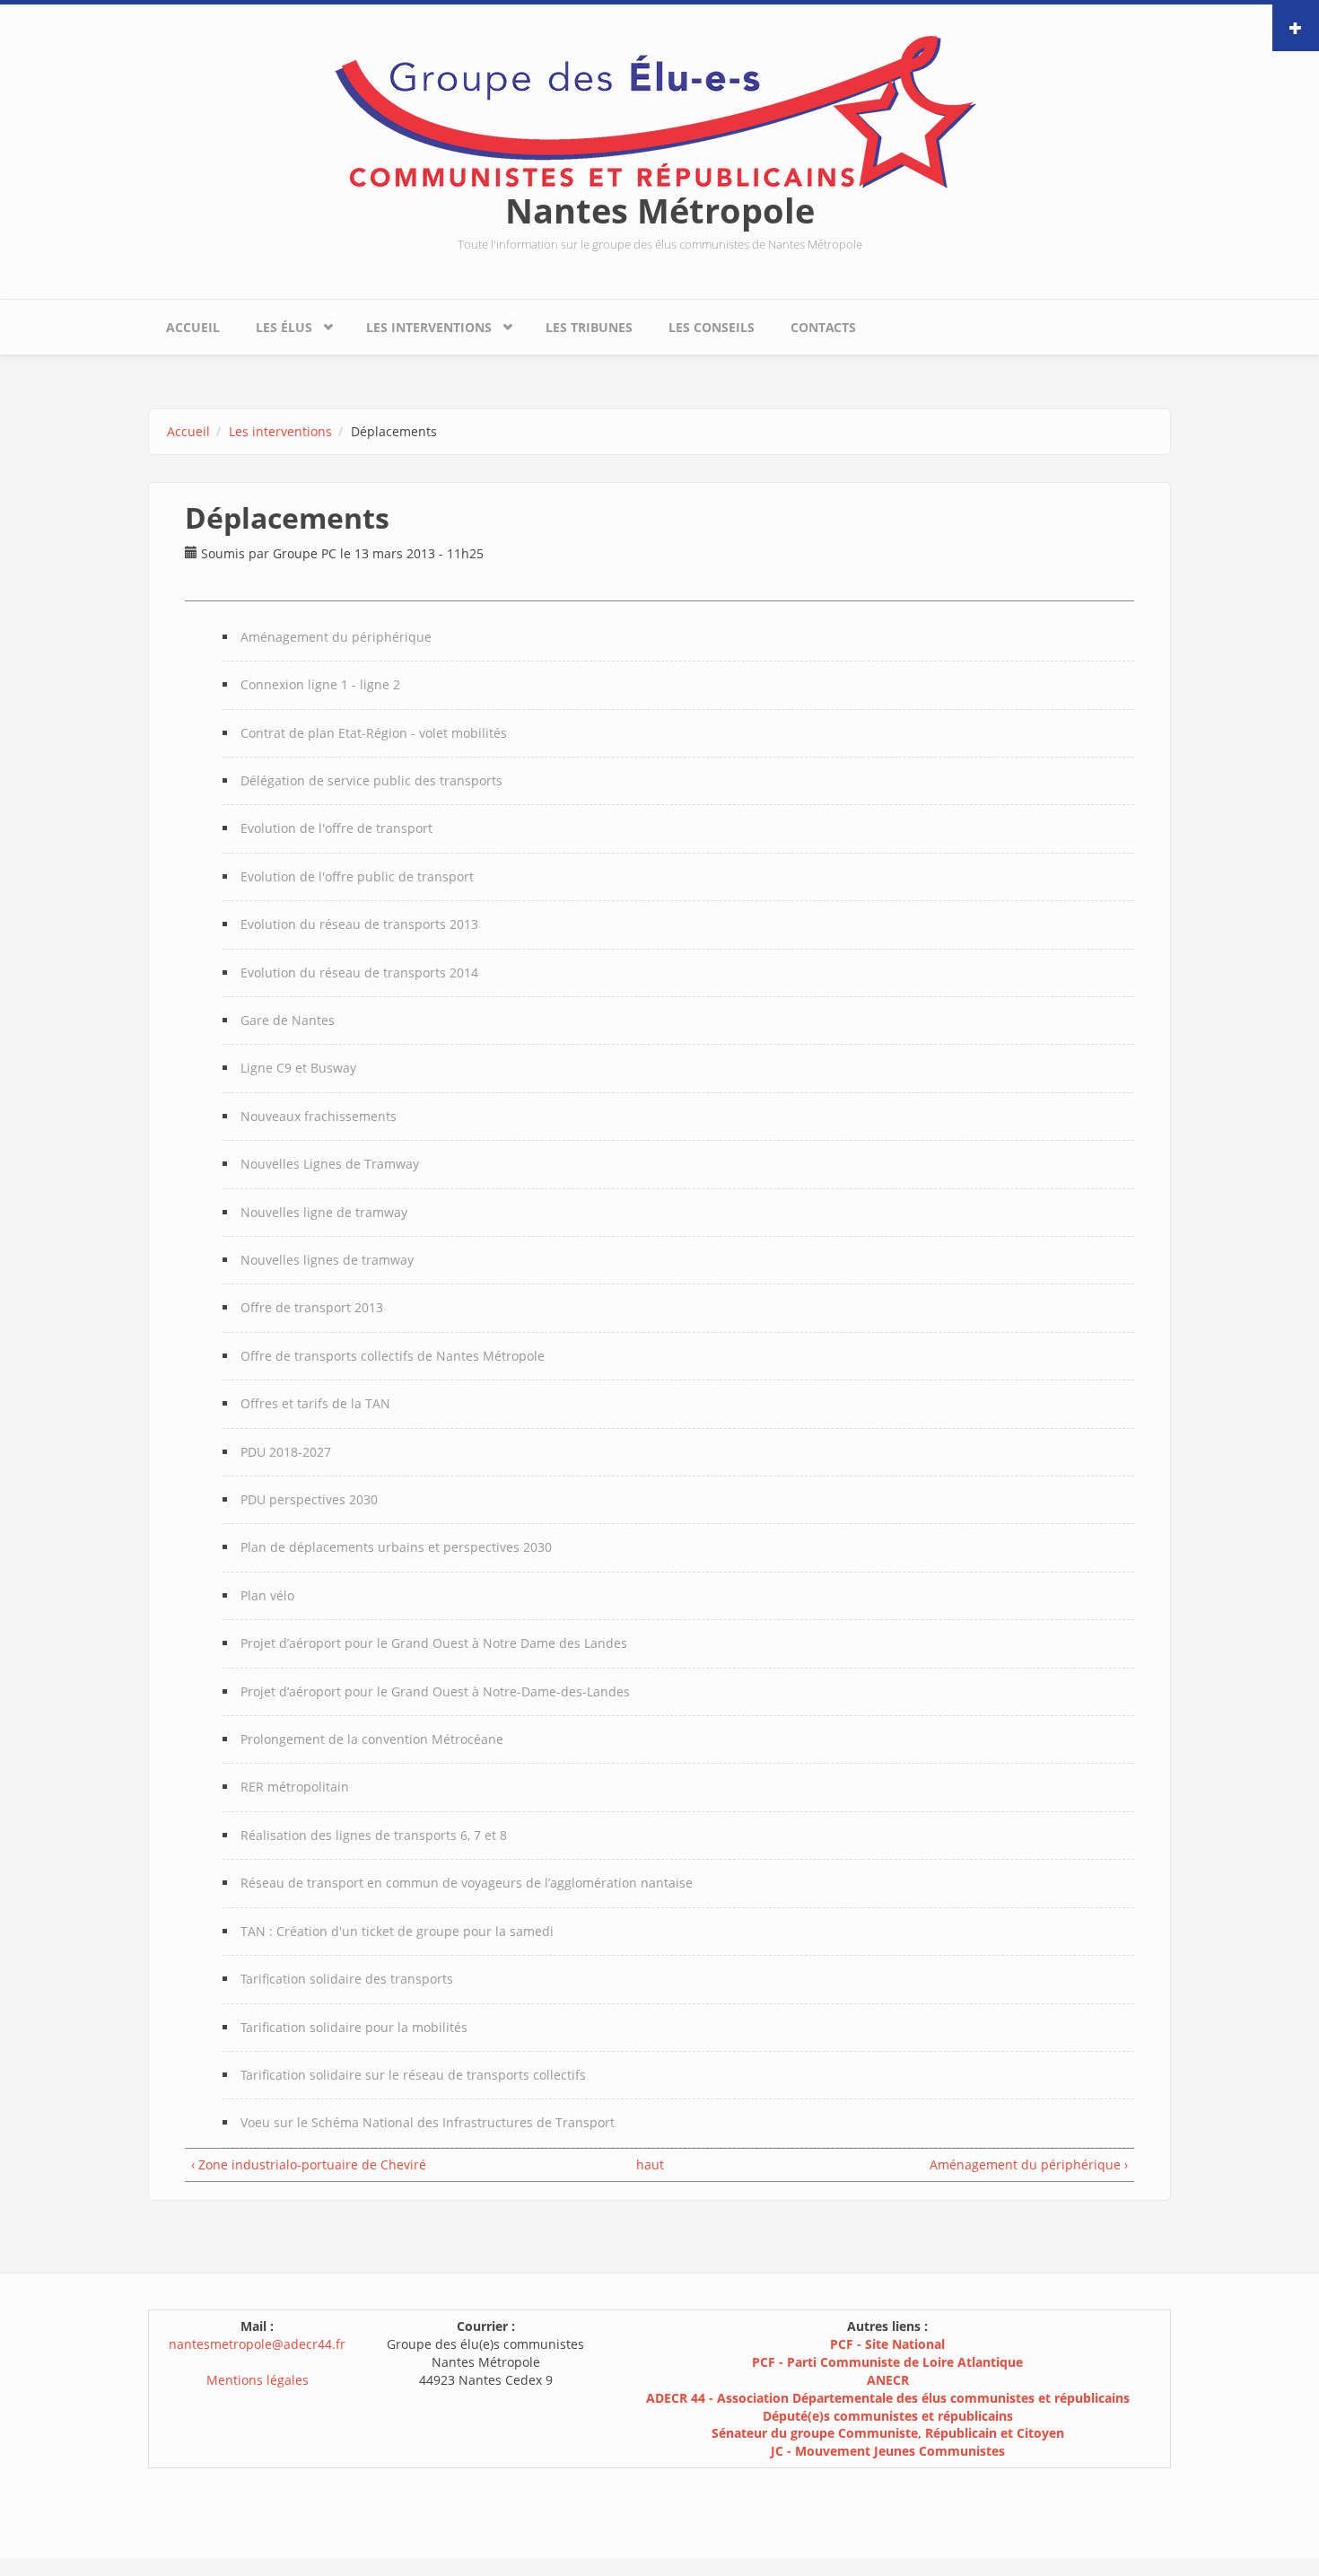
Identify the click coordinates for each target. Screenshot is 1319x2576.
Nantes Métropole (660, 210)
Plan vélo (267, 1595)
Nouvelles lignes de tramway (327, 1260)
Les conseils (712, 327)
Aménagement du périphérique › (1029, 2164)
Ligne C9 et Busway (298, 1068)
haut (650, 2164)
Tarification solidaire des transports (347, 1979)
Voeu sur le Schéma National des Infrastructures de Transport (428, 2122)
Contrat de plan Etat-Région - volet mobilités (374, 733)
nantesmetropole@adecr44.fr (257, 2344)
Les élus (275, 323)
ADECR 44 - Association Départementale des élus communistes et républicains (888, 2398)
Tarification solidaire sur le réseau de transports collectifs (413, 2075)
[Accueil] (659, 111)
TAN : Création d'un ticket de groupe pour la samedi (397, 1931)
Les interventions (420, 323)
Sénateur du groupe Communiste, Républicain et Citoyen (888, 2433)
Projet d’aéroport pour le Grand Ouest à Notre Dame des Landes (434, 1643)
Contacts (823, 327)
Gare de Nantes (288, 1020)
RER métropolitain (295, 1787)
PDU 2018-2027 (286, 1452)
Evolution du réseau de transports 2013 (359, 924)
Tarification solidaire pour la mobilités (354, 2027)
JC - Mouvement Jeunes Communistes (888, 2451)
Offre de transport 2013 (312, 1307)
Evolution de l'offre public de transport (357, 876)
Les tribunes (589, 327)
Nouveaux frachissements (319, 1116)
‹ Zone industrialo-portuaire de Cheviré (309, 2164)
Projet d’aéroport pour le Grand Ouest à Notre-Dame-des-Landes (435, 1691)
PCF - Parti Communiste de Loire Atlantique (887, 2362)
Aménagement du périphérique (336, 637)
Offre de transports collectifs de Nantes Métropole (393, 1356)
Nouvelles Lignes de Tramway (330, 1164)
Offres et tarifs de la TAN (315, 1403)
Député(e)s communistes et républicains (888, 2416)
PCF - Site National (887, 2344)
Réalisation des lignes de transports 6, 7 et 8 (374, 1835)
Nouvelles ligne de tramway (324, 1212)
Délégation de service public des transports (371, 780)
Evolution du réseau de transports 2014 (359, 973)
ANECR (888, 2380)
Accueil (193, 327)
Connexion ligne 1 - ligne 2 (320, 684)
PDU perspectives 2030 (309, 1499)
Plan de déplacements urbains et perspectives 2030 (396, 1547)
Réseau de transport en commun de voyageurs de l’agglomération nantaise (467, 1883)
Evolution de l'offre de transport (336, 828)
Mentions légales (258, 2380)
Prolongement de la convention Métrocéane (372, 1739)
